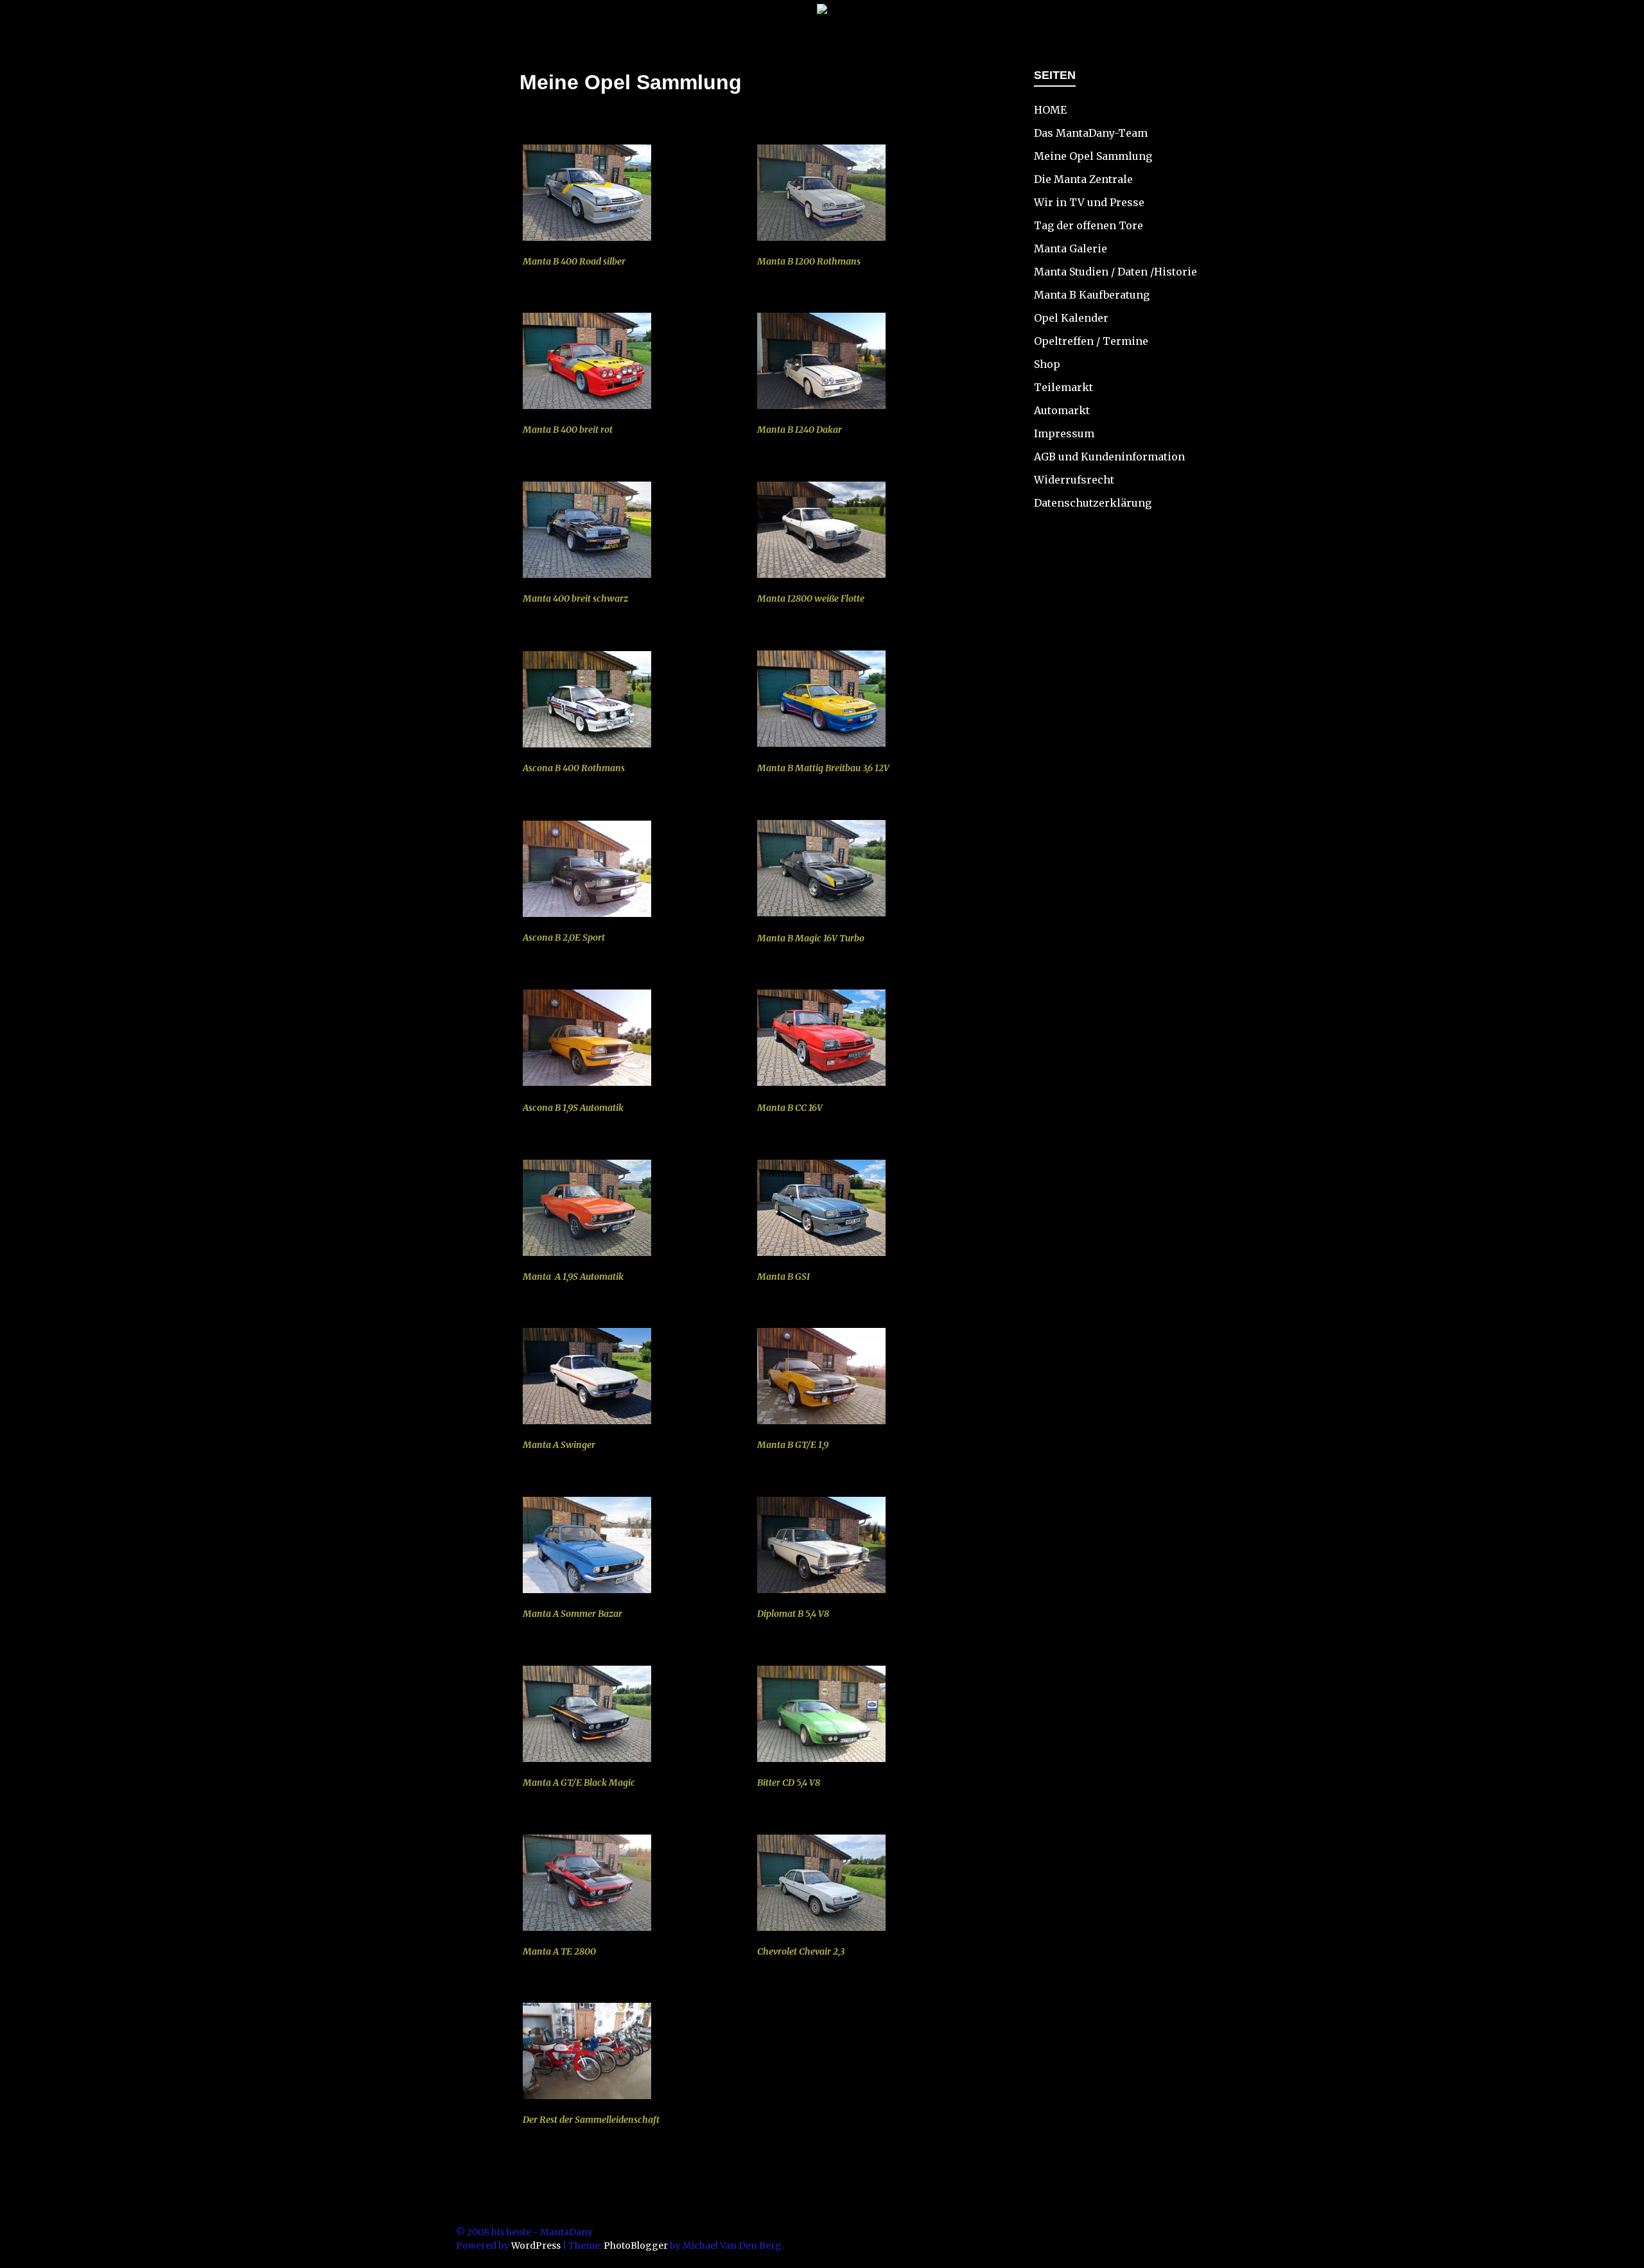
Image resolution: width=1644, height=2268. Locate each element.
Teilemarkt (1063, 387)
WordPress (536, 2246)
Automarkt (1062, 410)
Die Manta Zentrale (1083, 179)
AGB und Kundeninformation (1109, 457)
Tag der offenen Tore (1089, 225)
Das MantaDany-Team (1091, 133)
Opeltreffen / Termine (1091, 341)
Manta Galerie (1071, 249)
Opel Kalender (1071, 318)
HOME (1050, 110)
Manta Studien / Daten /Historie (1115, 272)
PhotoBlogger (636, 2246)
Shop (1047, 364)
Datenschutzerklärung (1093, 503)
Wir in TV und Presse (1089, 202)
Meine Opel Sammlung (1093, 156)
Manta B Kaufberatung (1092, 295)
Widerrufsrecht (1074, 480)
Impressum (1064, 433)
